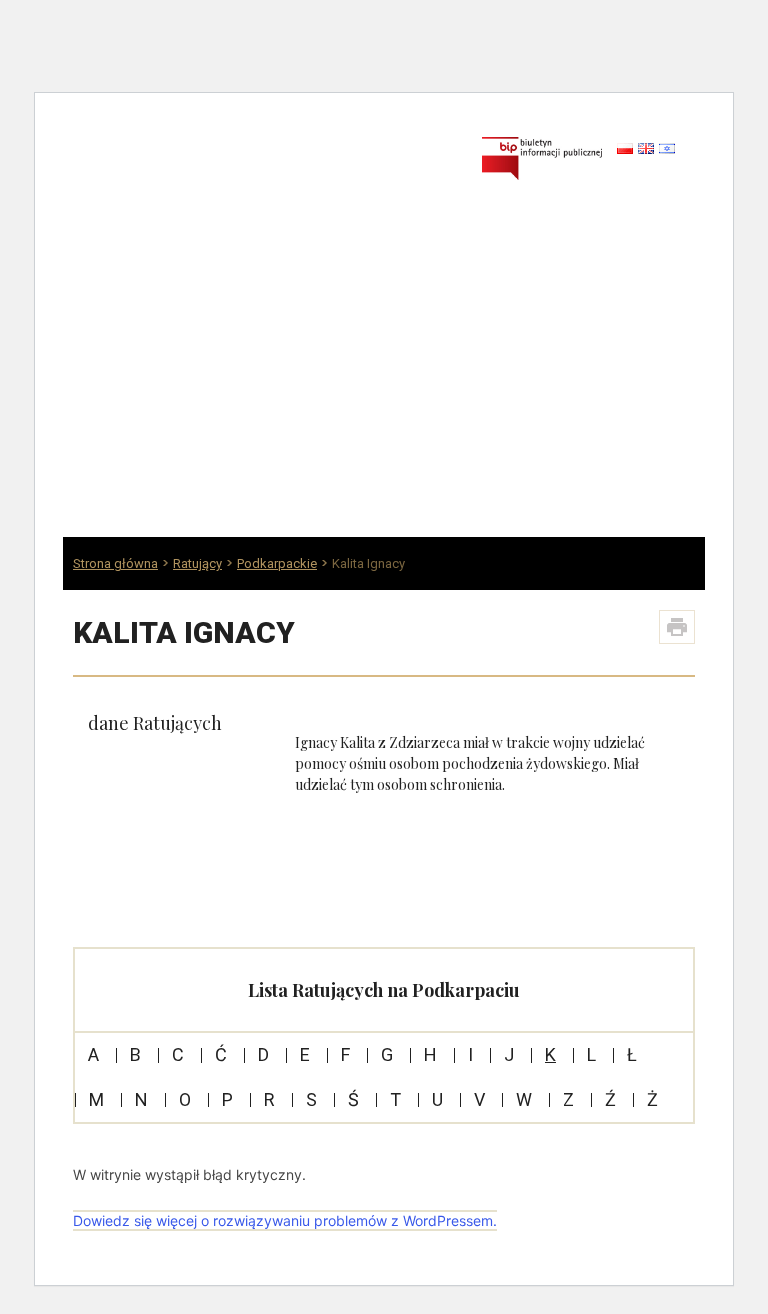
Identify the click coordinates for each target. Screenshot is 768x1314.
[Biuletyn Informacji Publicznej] (542, 157)
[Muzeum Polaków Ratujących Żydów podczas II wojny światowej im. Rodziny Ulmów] (257, 167)
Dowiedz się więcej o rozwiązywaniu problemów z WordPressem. (285, 1220)
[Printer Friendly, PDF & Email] (677, 627)
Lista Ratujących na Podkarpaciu (384, 990)
